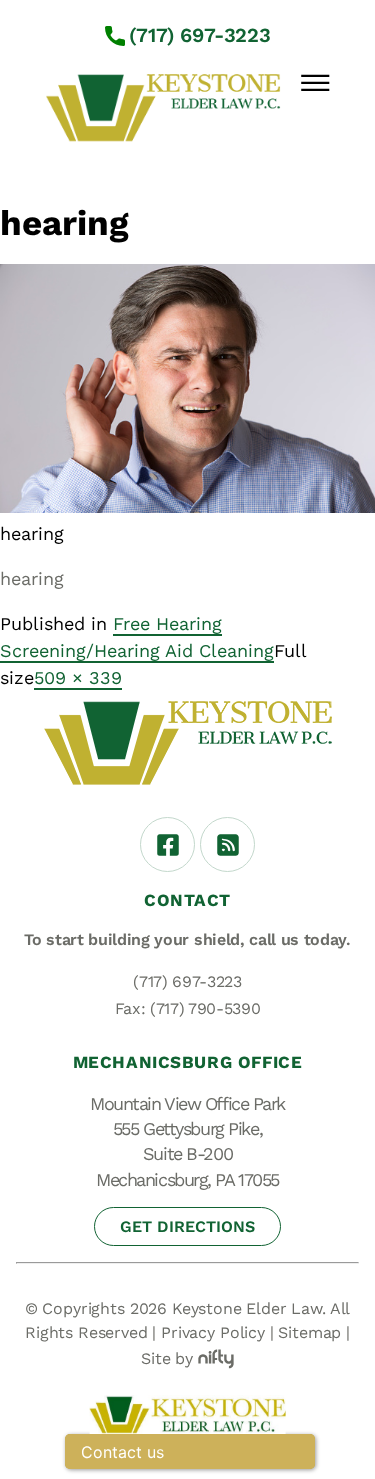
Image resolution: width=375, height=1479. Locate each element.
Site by (167, 1358)
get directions (187, 1226)
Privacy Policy (213, 1332)
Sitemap (309, 1332)
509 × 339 (78, 677)
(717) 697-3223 (199, 35)
